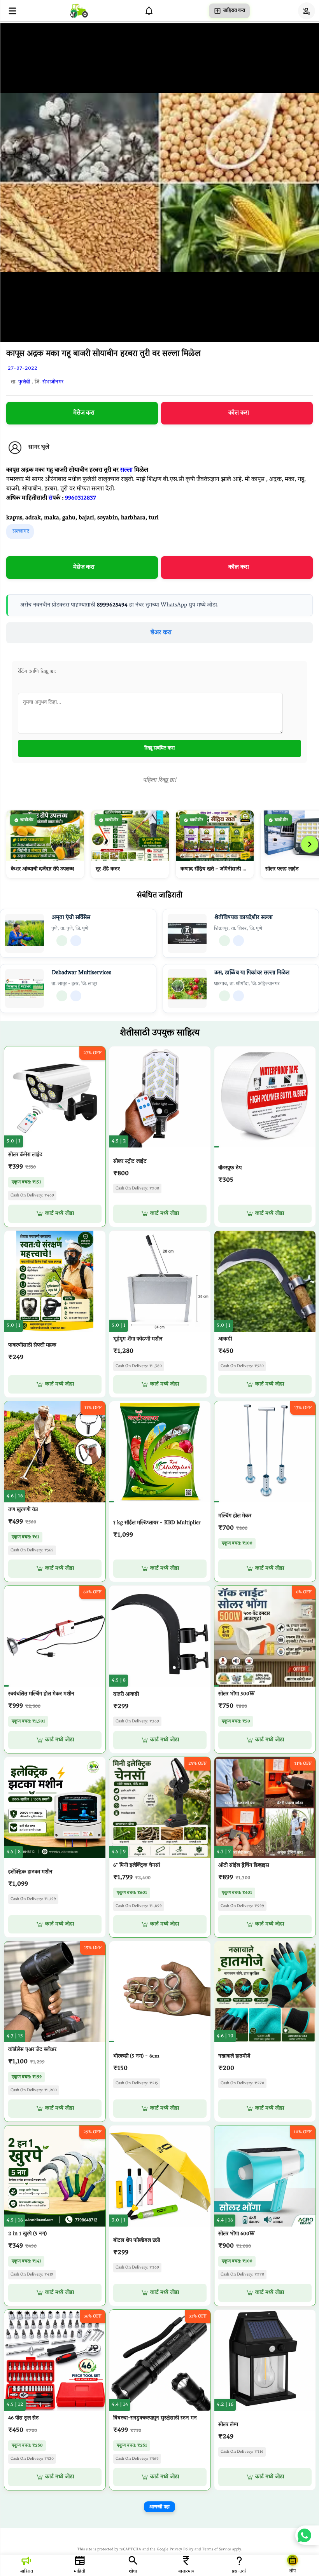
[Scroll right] (310, 844)
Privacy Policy (181, 2550)
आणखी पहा (159, 2507)
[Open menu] (12, 11)
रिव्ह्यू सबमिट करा (159, 748)
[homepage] (79, 11)
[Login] (307, 11)
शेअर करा (161, 633)
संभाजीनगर (53, 382)
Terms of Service (216, 2550)
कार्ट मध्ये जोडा (60, 1214)
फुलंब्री (24, 382)
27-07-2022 (23, 369)
